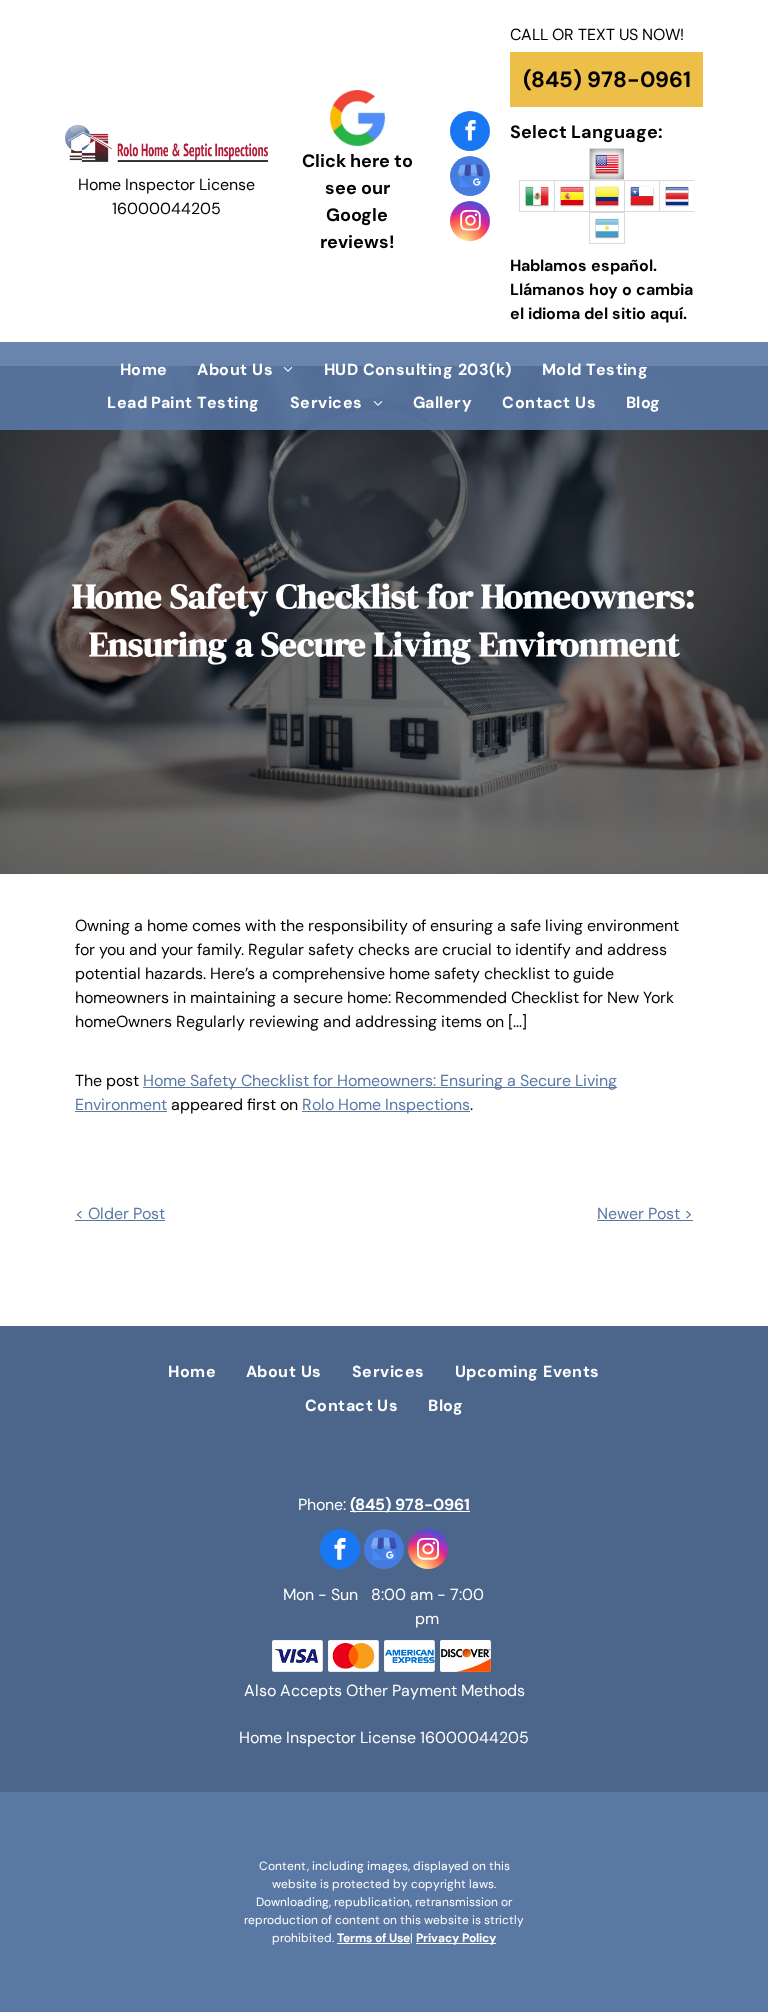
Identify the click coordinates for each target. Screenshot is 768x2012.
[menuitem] (144, 369)
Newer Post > (645, 1213)
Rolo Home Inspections (386, 1104)
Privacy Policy (456, 1938)
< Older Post (120, 1213)
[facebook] (470, 133)
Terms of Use (373, 1938)
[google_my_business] (470, 178)
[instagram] (470, 223)
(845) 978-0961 (410, 1504)
